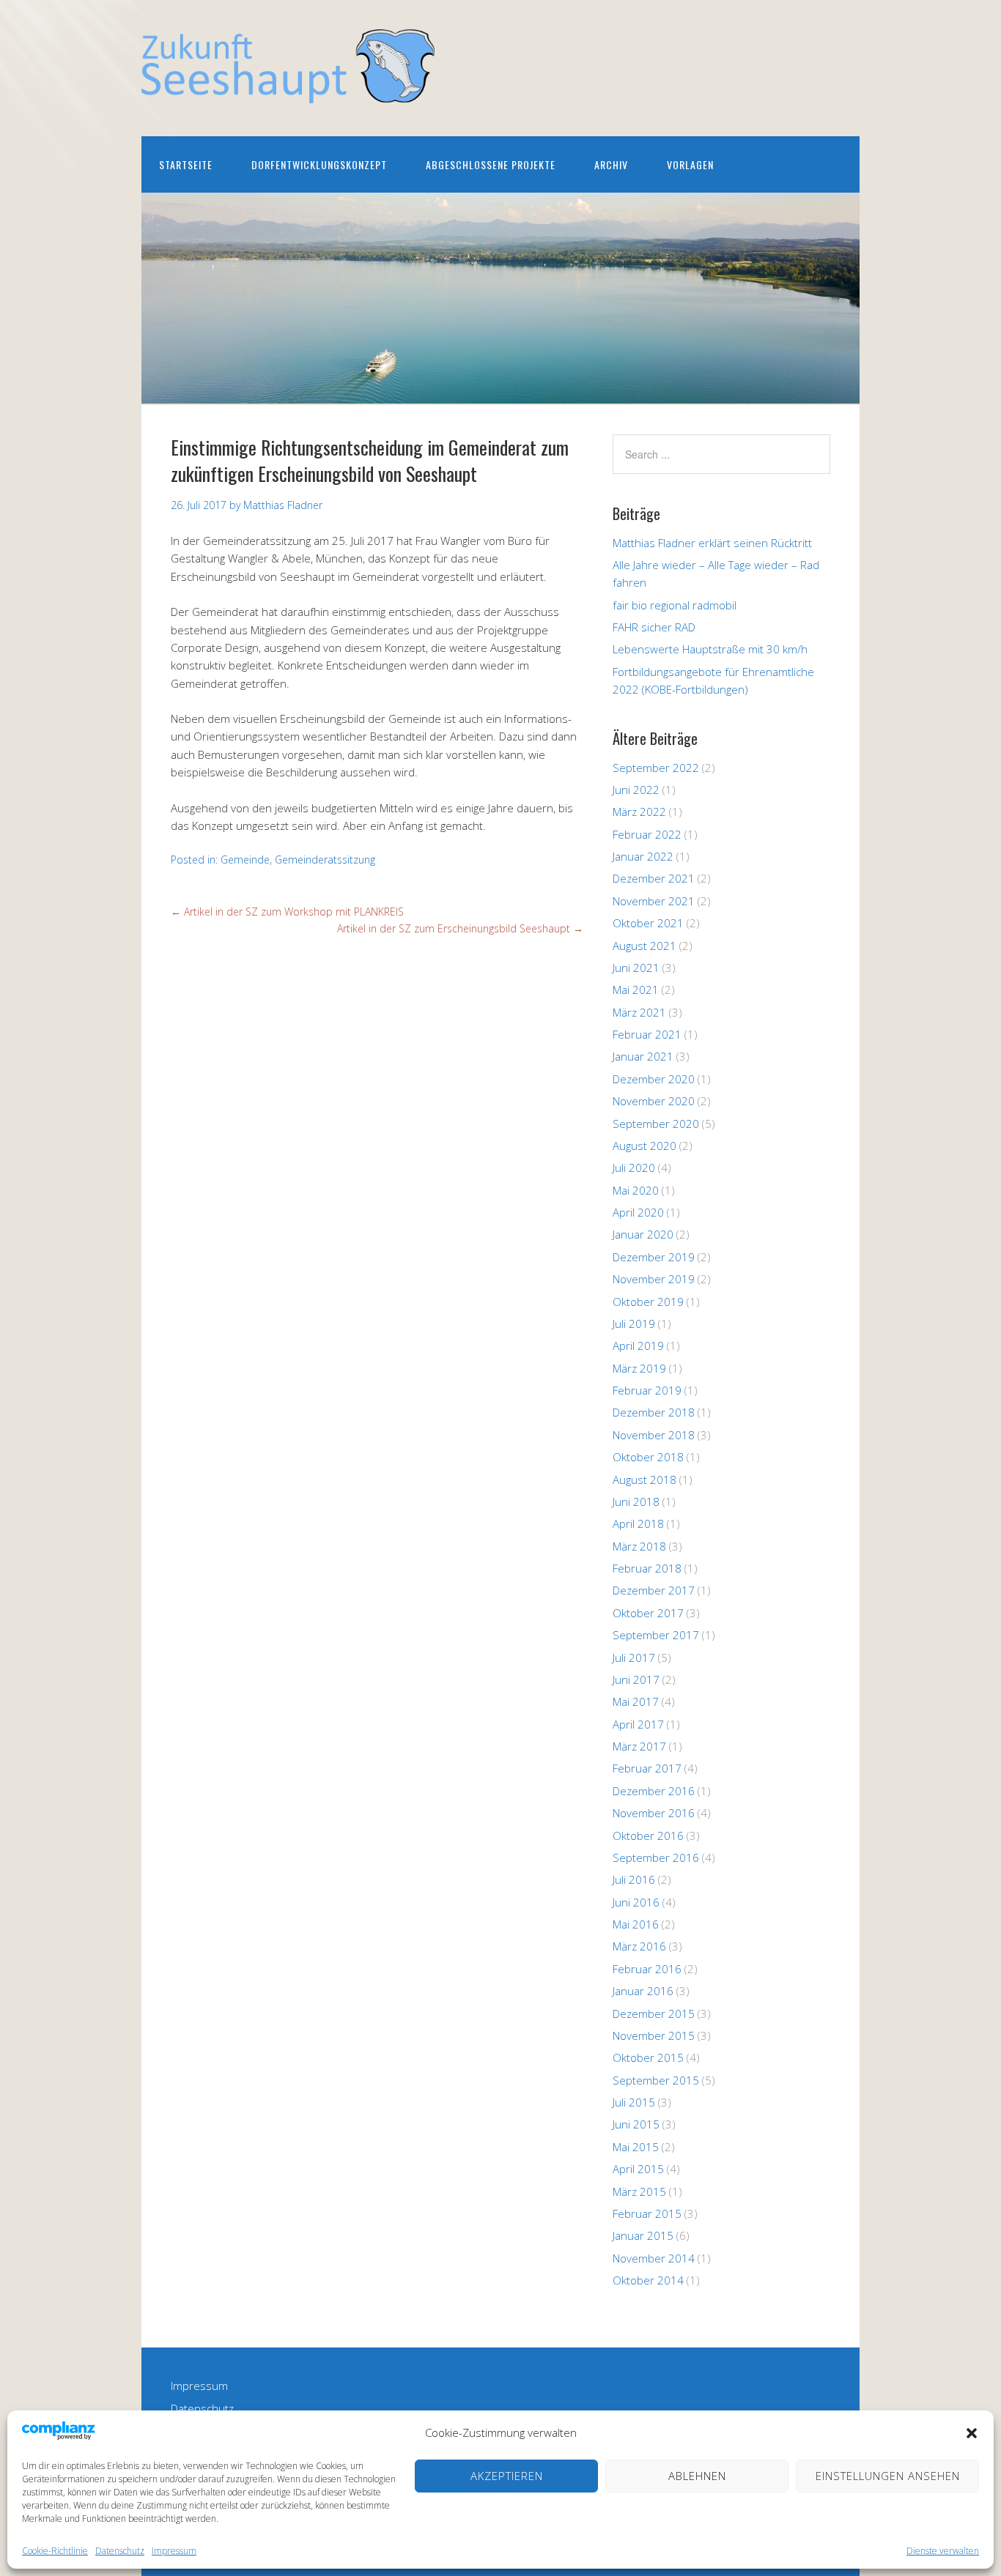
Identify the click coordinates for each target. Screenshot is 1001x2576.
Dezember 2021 (654, 878)
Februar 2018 (647, 1568)
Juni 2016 (636, 1902)
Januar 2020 (643, 1234)
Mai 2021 (636, 990)
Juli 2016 (634, 1879)
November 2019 (654, 1279)
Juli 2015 (634, 2102)
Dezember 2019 (654, 1257)
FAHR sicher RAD (654, 627)
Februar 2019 (647, 1390)
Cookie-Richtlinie (55, 2551)
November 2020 (654, 1101)
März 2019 (639, 1368)
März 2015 (639, 2191)
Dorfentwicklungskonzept (319, 164)
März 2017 (639, 1746)
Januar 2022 (643, 856)
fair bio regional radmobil (675, 605)
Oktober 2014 (648, 2280)
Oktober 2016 (648, 1836)
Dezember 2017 (654, 1590)
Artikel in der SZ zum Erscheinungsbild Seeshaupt (460, 928)
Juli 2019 (634, 1324)
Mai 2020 (636, 1190)
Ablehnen (697, 2476)
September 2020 (656, 1124)
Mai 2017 (636, 1701)
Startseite (186, 164)
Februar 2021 (647, 1034)
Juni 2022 (636, 790)
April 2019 (638, 1345)
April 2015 (638, 2169)
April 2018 (638, 1523)
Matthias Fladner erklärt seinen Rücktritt (712, 543)
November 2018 (654, 1435)
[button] (972, 2433)
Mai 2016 (636, 1924)
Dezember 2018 (654, 1412)
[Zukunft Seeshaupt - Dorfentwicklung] (288, 90)
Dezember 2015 (654, 2013)
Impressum (174, 2551)
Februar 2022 (647, 834)
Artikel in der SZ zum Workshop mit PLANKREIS (287, 912)
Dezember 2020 (654, 1079)
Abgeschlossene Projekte (491, 164)
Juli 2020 (634, 1168)
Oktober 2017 (648, 1613)
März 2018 (639, 1546)
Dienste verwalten (943, 2551)
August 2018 (644, 1480)
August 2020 (644, 1146)
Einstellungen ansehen (888, 2476)
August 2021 (644, 946)
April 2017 (638, 1724)
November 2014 (654, 2258)
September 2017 (656, 1635)
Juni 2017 (636, 1679)
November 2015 (654, 2035)
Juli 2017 (634, 1658)
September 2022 (656, 768)
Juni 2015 (636, 2124)
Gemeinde (245, 860)
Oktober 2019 (648, 1302)
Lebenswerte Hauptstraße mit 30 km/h (710, 649)
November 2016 (654, 1813)
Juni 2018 (636, 1502)
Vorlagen (690, 164)
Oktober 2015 (648, 2057)
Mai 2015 (636, 2147)
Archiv (611, 164)
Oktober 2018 (648, 1457)
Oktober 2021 (648, 923)
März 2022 (639, 812)
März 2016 (639, 1946)
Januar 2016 (643, 1991)
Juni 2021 (636, 968)
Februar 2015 (647, 2213)
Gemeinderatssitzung (325, 860)
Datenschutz (120, 2551)
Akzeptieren (507, 2476)
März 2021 (639, 1012)
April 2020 (638, 1212)
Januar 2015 (643, 2235)
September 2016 (656, 1857)
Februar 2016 (647, 1969)
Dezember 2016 (654, 1791)
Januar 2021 (643, 1056)
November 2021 (654, 901)
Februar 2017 (647, 1768)
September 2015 (656, 2080)
